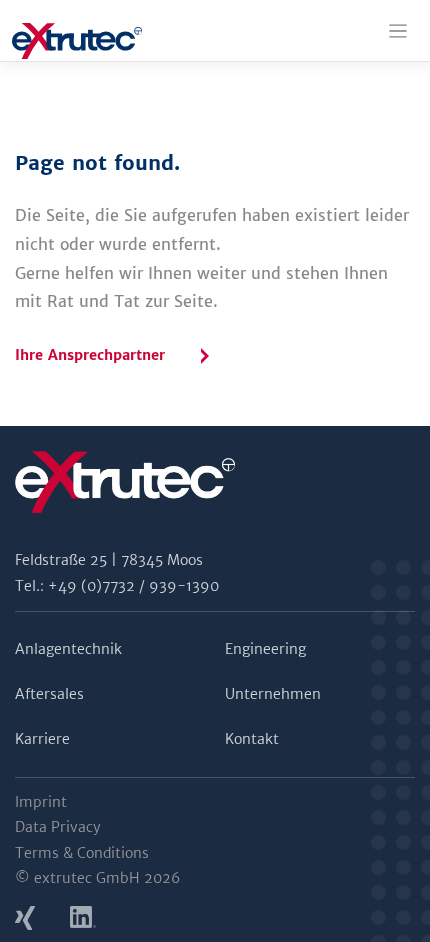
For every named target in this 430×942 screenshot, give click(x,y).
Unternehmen (273, 694)
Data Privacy (58, 827)
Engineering (265, 649)
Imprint (41, 802)
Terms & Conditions (82, 853)
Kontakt (252, 739)
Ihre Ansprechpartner (90, 355)
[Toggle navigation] (398, 31)
